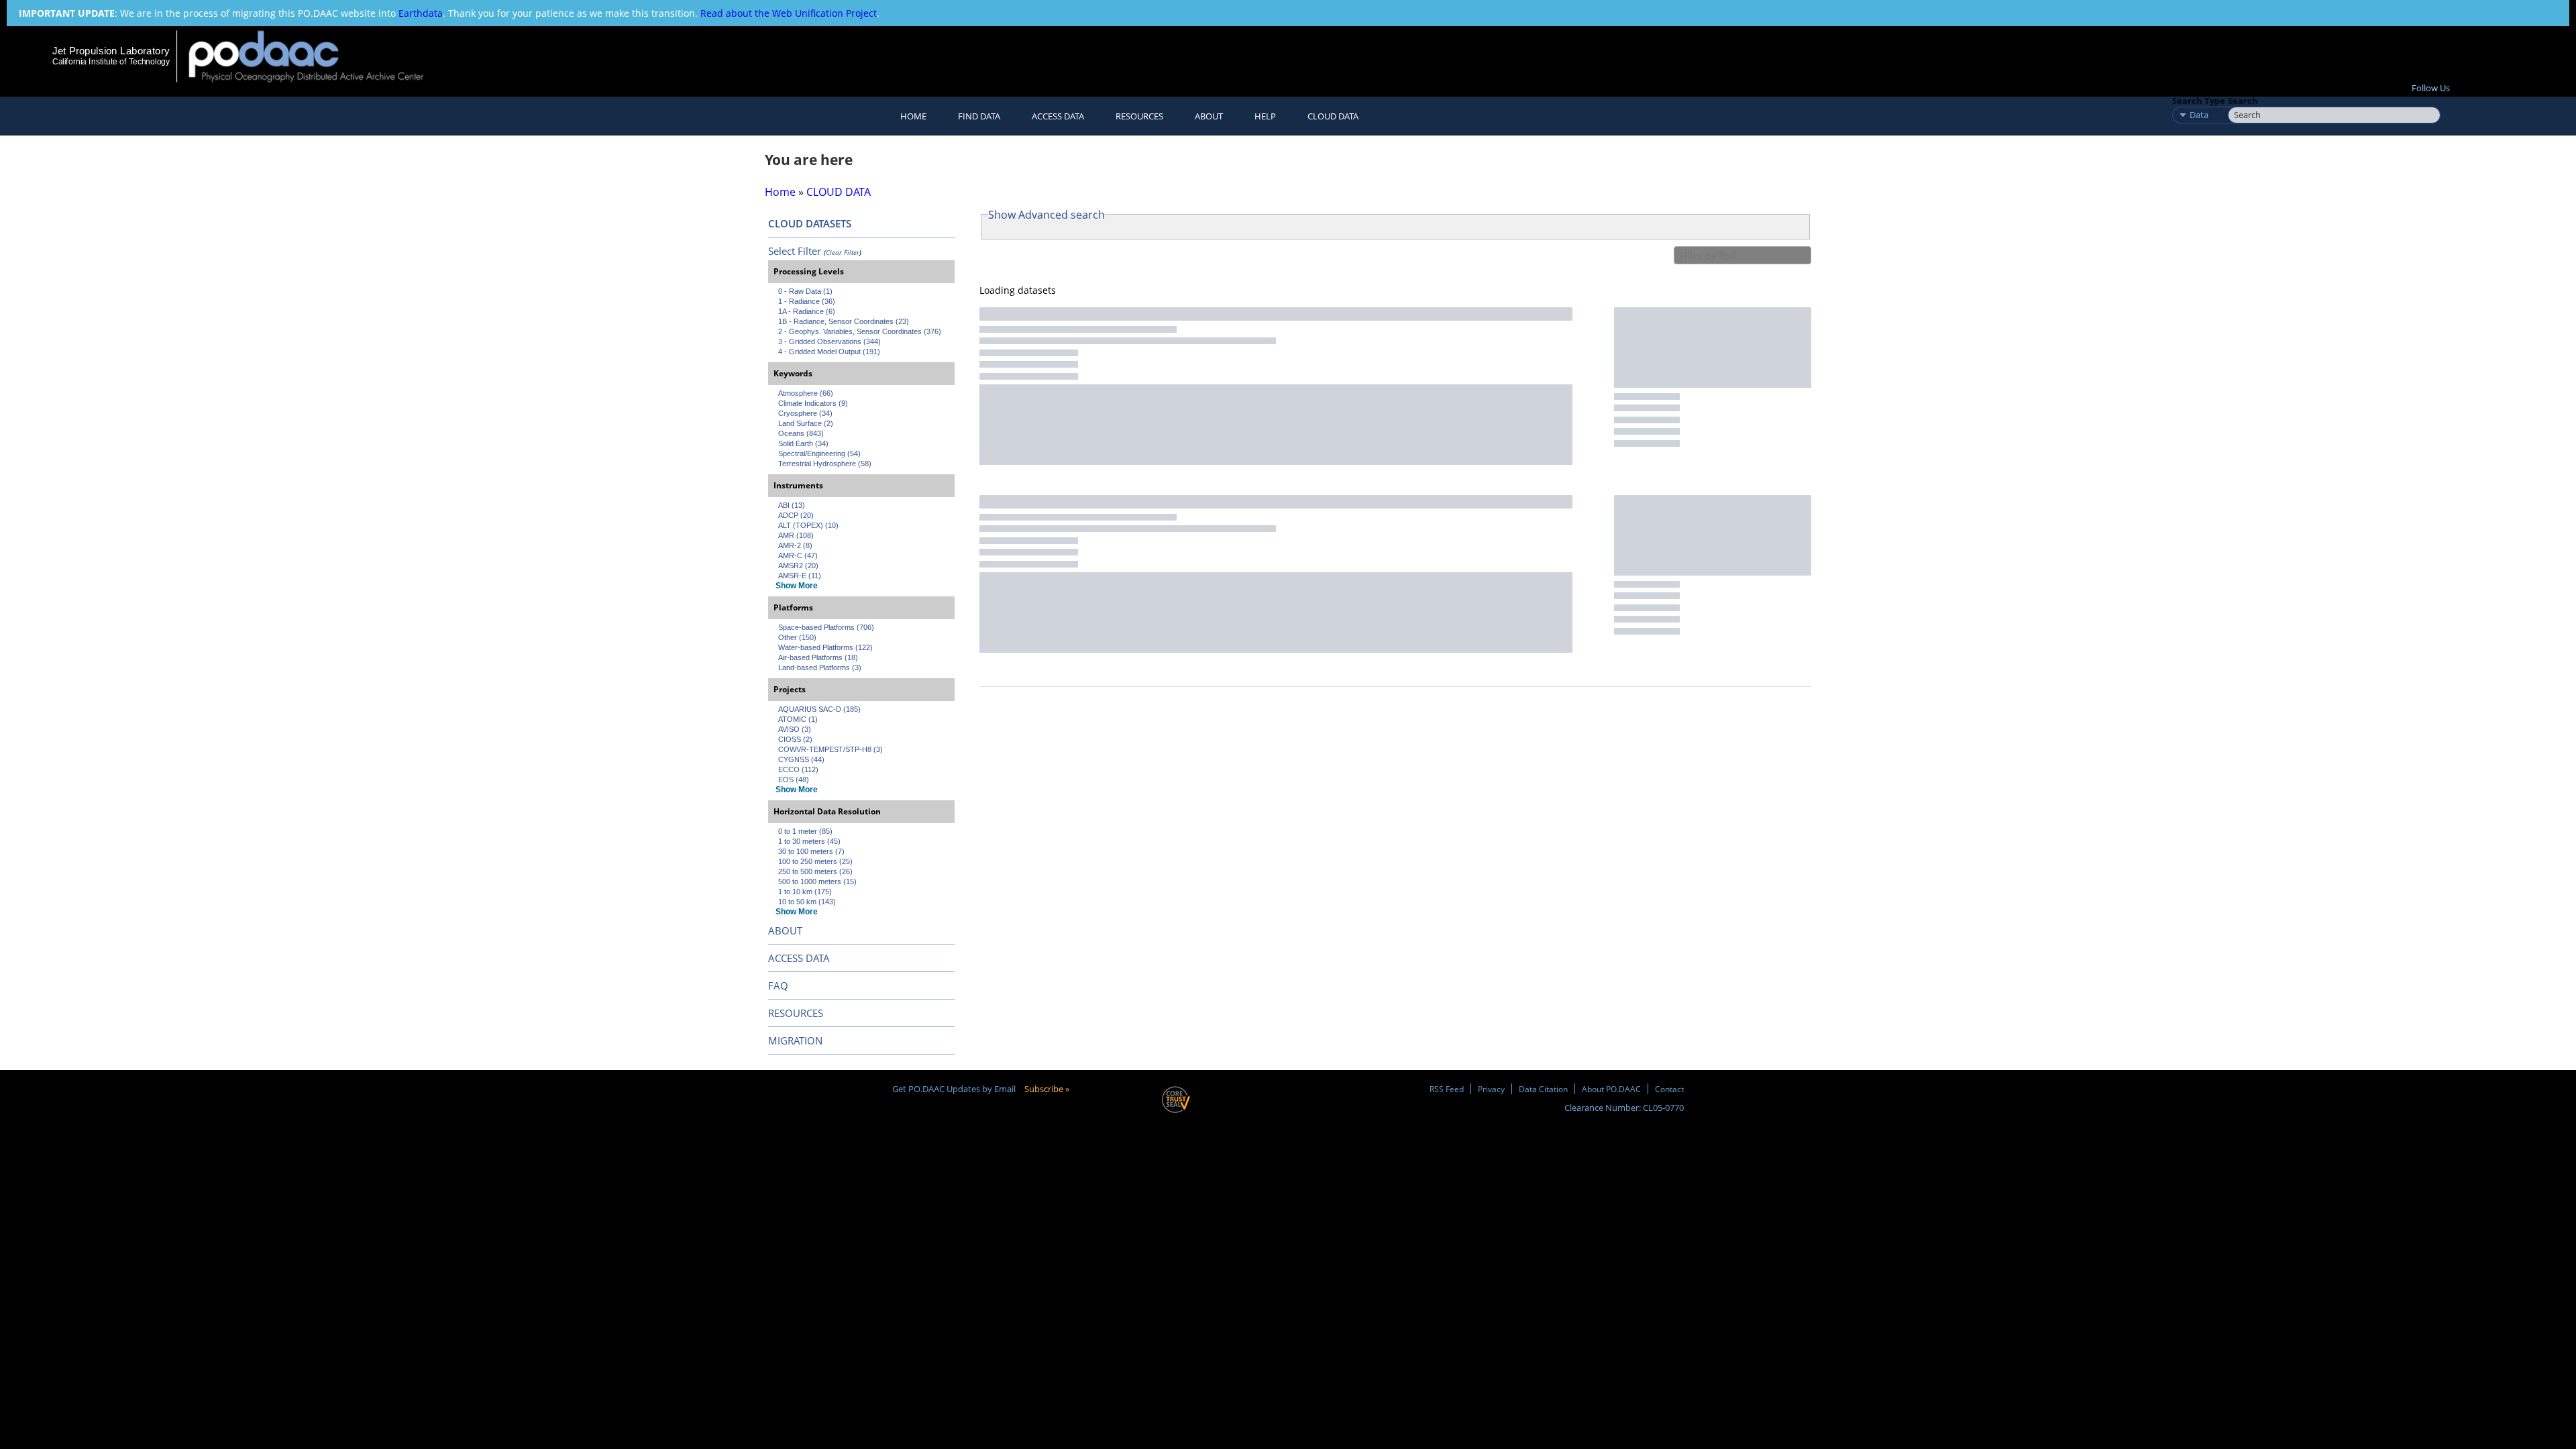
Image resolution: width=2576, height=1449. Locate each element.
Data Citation (1543, 1089)
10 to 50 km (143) (807, 902)
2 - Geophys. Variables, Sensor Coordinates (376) (860, 331)
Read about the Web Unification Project (789, 13)
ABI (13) (792, 505)
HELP (1265, 116)
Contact (1669, 1089)
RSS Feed (1447, 1089)
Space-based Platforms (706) (826, 627)
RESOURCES (1139, 116)
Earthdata (421, 13)
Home (913, 116)
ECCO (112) (798, 769)
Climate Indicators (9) (813, 403)
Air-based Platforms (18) (818, 657)
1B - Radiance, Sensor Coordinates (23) (844, 321)
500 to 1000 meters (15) (817, 881)
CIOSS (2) (795, 739)
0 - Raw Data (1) (805, 291)
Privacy (1491, 1089)
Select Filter (795, 251)
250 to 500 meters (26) (815, 871)
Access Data (1058, 116)
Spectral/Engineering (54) (819, 453)
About (1209, 116)
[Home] (318, 56)
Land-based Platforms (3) (820, 667)
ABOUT (785, 930)
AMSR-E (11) (800, 576)
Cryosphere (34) (805, 413)
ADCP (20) (796, 515)
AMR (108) (796, 535)
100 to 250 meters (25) (815, 861)
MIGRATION (795, 1040)
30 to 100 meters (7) (811, 851)
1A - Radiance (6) (807, 311)
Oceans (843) (801, 433)
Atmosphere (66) (806, 393)
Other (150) (797, 637)
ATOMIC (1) (798, 719)
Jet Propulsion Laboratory (111, 51)
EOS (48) (794, 780)
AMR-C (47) (798, 555)
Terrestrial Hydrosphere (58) (825, 464)
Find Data (979, 116)
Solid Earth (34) (803, 443)
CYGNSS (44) (801, 759)
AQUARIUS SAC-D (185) (819, 709)
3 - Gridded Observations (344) (829, 341)
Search (2243, 101)
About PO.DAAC (1611, 1089)
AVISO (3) (795, 729)
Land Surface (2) (806, 423)
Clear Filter (843, 252)
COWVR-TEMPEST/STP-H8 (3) (830, 749)
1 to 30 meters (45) (809, 841)
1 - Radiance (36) (807, 301)
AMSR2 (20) (798, 566)
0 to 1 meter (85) (805, 831)
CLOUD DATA (1333, 116)
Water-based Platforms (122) (825, 647)
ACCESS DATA (799, 958)
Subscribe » (1047, 1089)
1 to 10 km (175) (805, 892)
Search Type (2199, 101)
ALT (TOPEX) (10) (808, 525)
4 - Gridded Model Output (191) (829, 352)
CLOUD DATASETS (810, 223)
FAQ (778, 985)
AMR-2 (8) (795, 545)
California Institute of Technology (111, 62)
